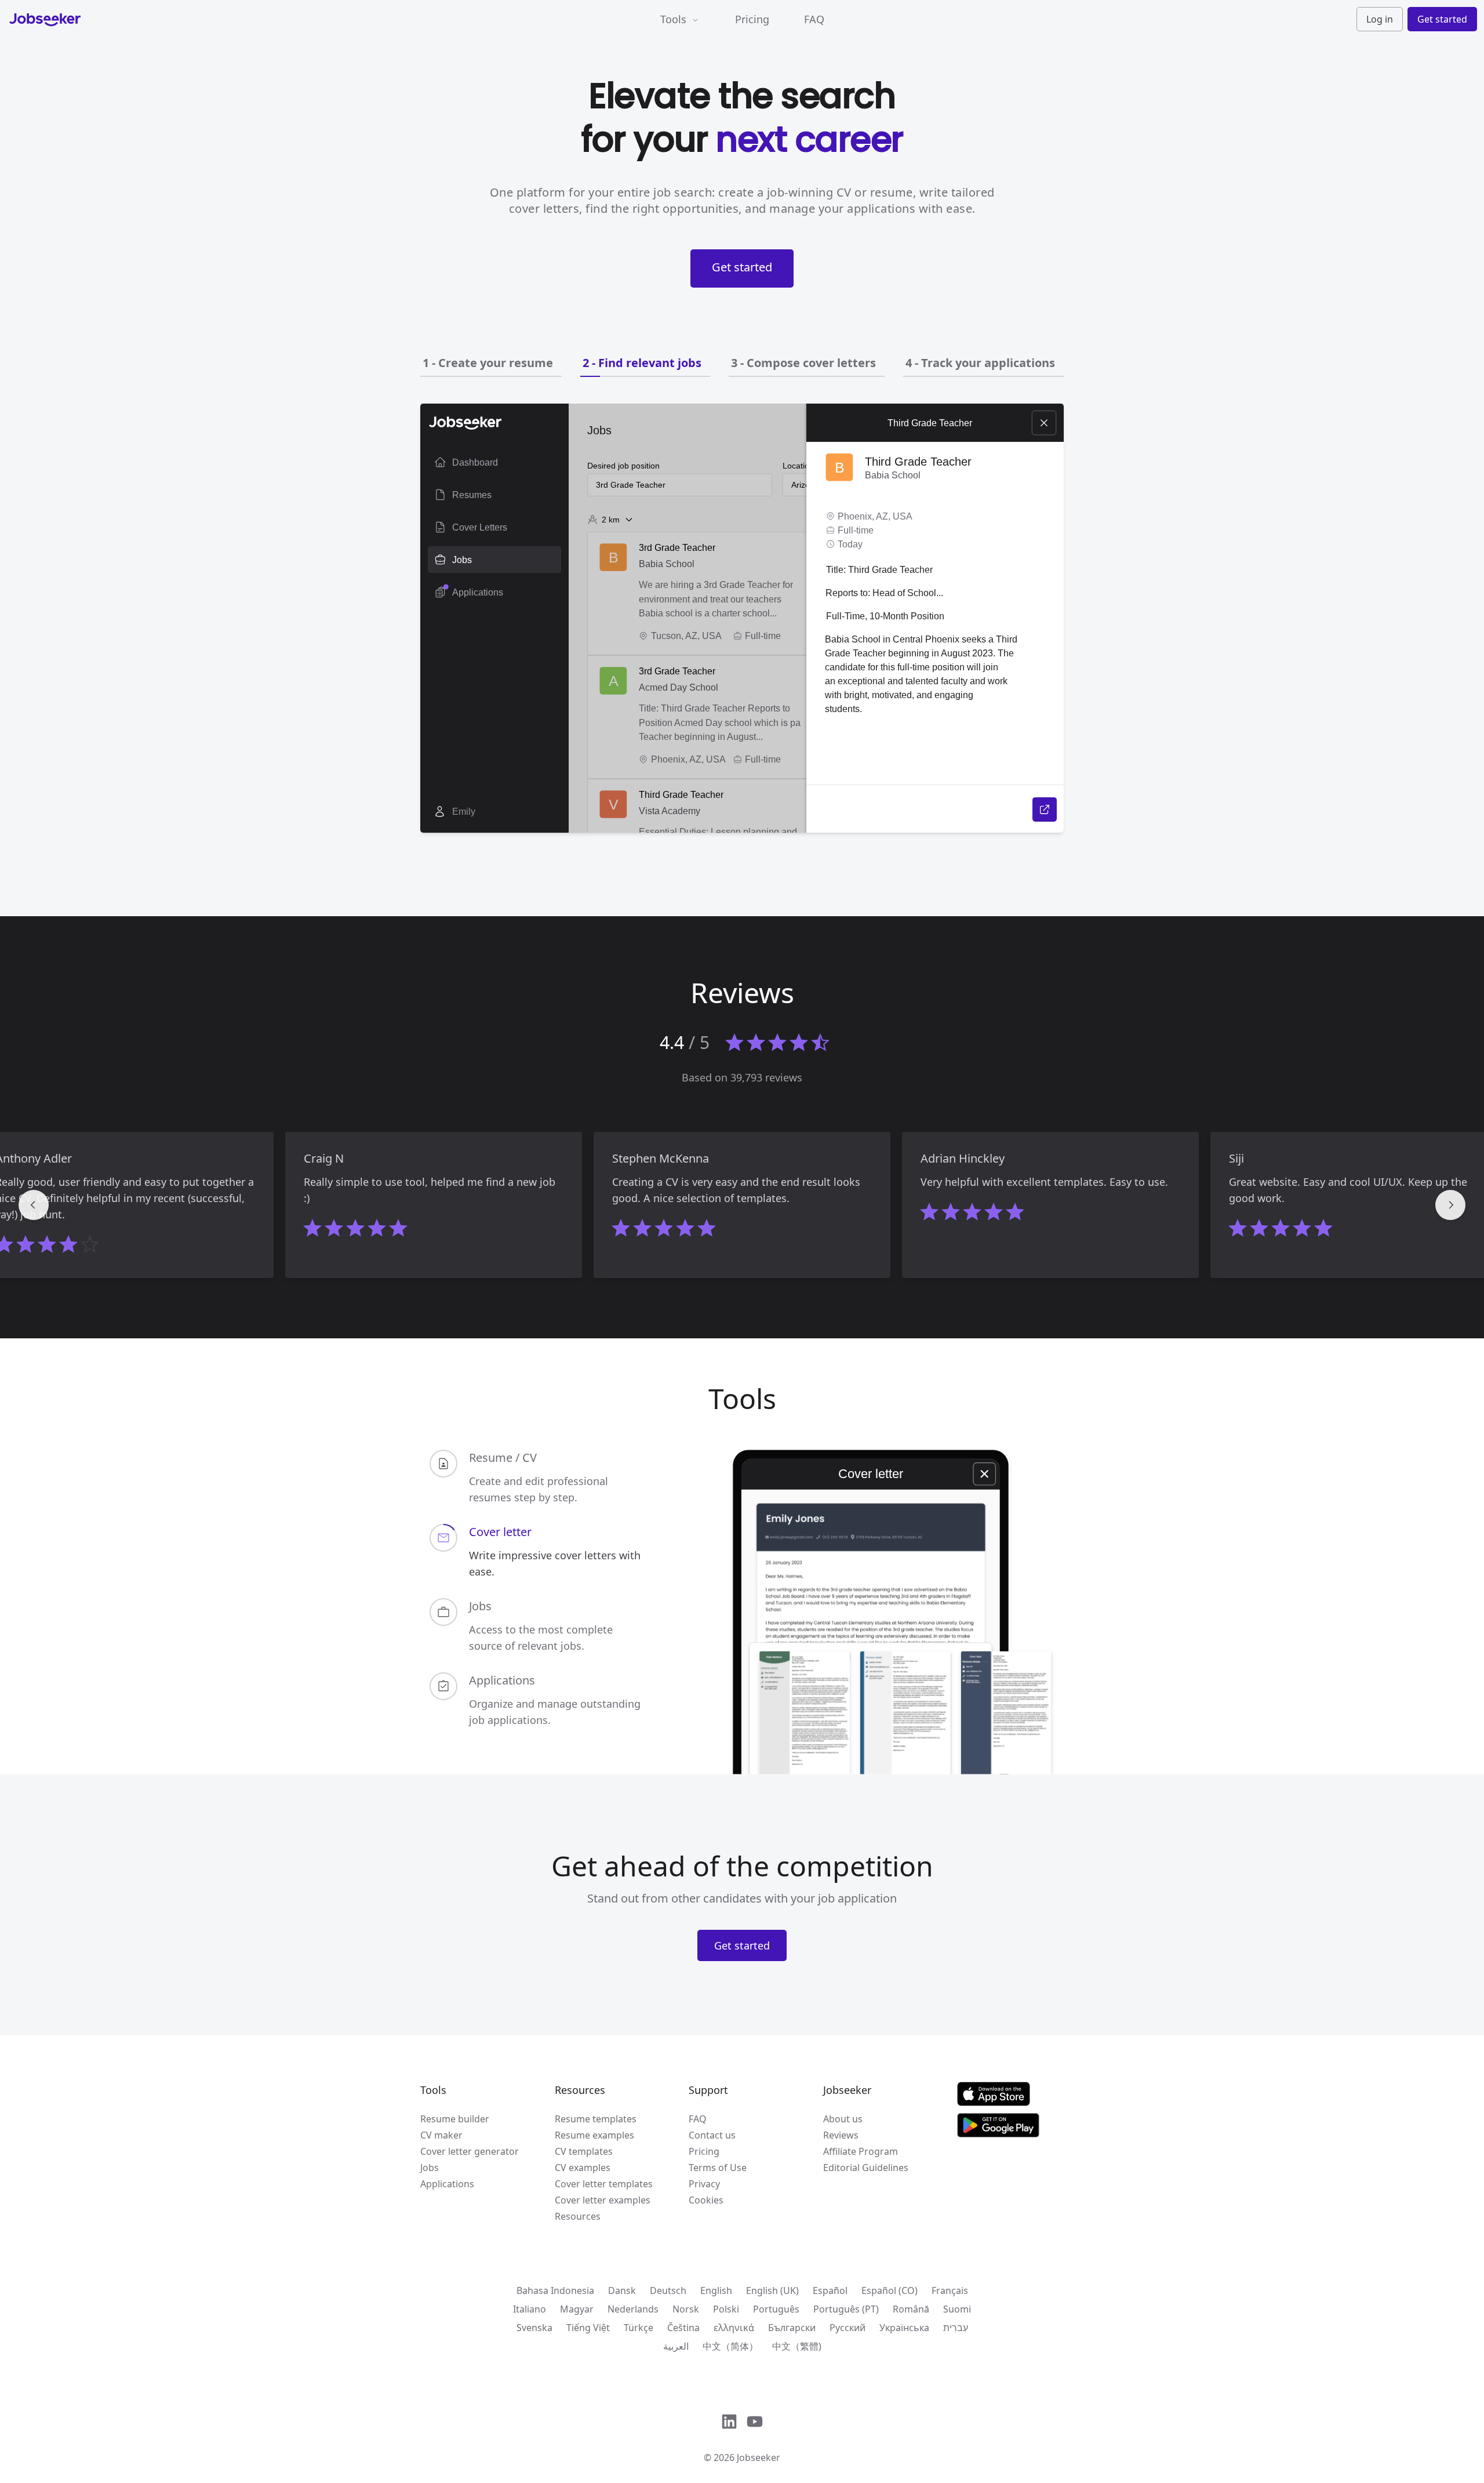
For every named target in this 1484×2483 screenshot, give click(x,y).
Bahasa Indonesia (555, 2290)
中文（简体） (730, 2346)
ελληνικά (734, 2328)
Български (792, 2328)
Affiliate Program (861, 2151)
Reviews (841, 2135)
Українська (904, 2328)
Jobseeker (759, 2457)
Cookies (706, 2200)
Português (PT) (846, 2309)
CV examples (583, 2168)
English (716, 2290)
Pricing (752, 19)
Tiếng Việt (588, 2328)
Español (830, 2290)
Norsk (686, 2309)
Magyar (577, 2309)
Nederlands (633, 2309)
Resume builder (455, 2119)
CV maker (441, 2135)
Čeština (683, 2328)
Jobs (430, 2168)
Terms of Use (718, 2168)
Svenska (534, 2328)
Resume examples (594, 2135)
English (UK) (772, 2290)
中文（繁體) (797, 2346)
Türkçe (639, 2328)
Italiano (530, 2309)
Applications (447, 2184)
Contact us (712, 2135)
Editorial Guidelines (866, 2168)
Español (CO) (890, 2290)
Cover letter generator (470, 2151)
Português (776, 2309)
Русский (848, 2328)
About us (843, 2119)
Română (911, 2309)
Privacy (704, 2184)
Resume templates (596, 2119)
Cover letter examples (603, 2200)
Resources (578, 2216)
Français (950, 2290)
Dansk (622, 2290)
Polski (726, 2309)
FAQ (814, 19)
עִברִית (956, 2328)
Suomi (957, 2309)
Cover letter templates (604, 2184)
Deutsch (668, 2290)
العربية (676, 2346)
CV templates (584, 2151)
